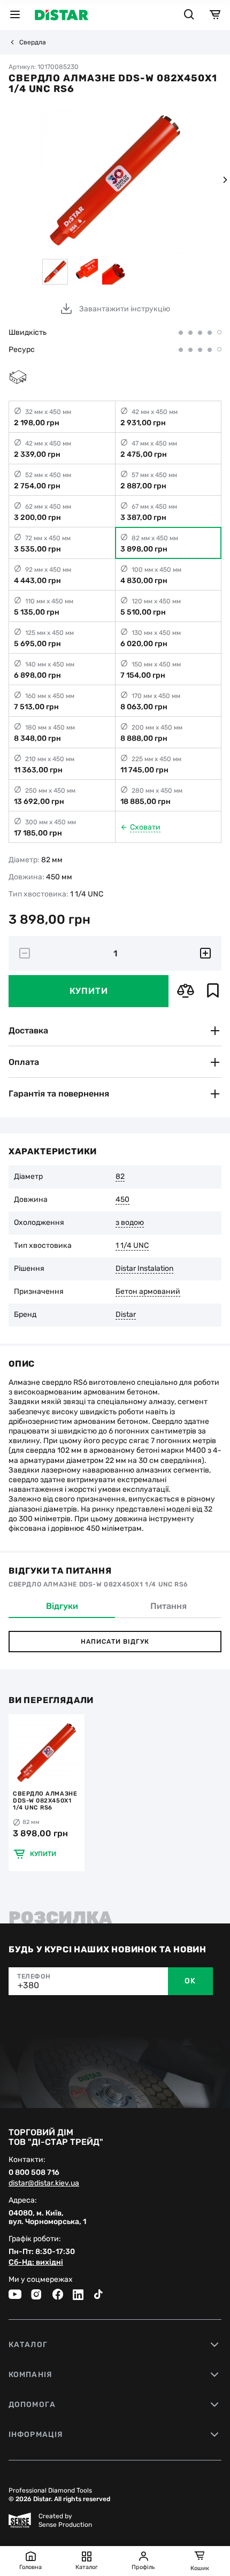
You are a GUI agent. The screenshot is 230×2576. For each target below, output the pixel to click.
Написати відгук (115, 1642)
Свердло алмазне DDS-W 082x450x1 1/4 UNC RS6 (45, 1801)
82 (120, 1177)
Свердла (33, 42)
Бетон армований (148, 1292)
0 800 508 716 (34, 2173)
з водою (130, 1223)
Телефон (34, 1976)
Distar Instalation (144, 1269)
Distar (126, 1315)
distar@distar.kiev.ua (44, 2183)
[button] (225, 180)
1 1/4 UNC (132, 1246)
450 (122, 1200)
